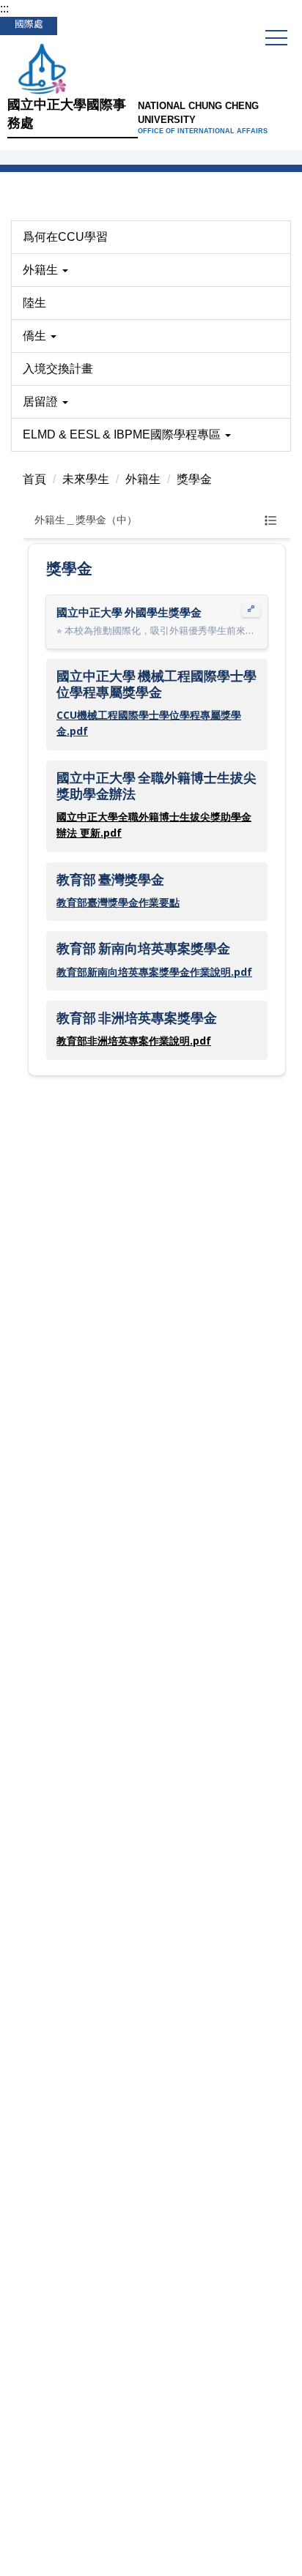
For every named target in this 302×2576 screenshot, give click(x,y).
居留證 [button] (42, 402)
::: (4, 8)
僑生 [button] (36, 336)
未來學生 (86, 479)
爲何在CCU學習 (65, 237)
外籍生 (143, 479)
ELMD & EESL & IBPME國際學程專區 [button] (123, 434)
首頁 (34, 479)
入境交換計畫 (58, 369)
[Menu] (276, 38)
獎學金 (194, 479)
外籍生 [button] (42, 270)
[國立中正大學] (151, 67)
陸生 (34, 303)
